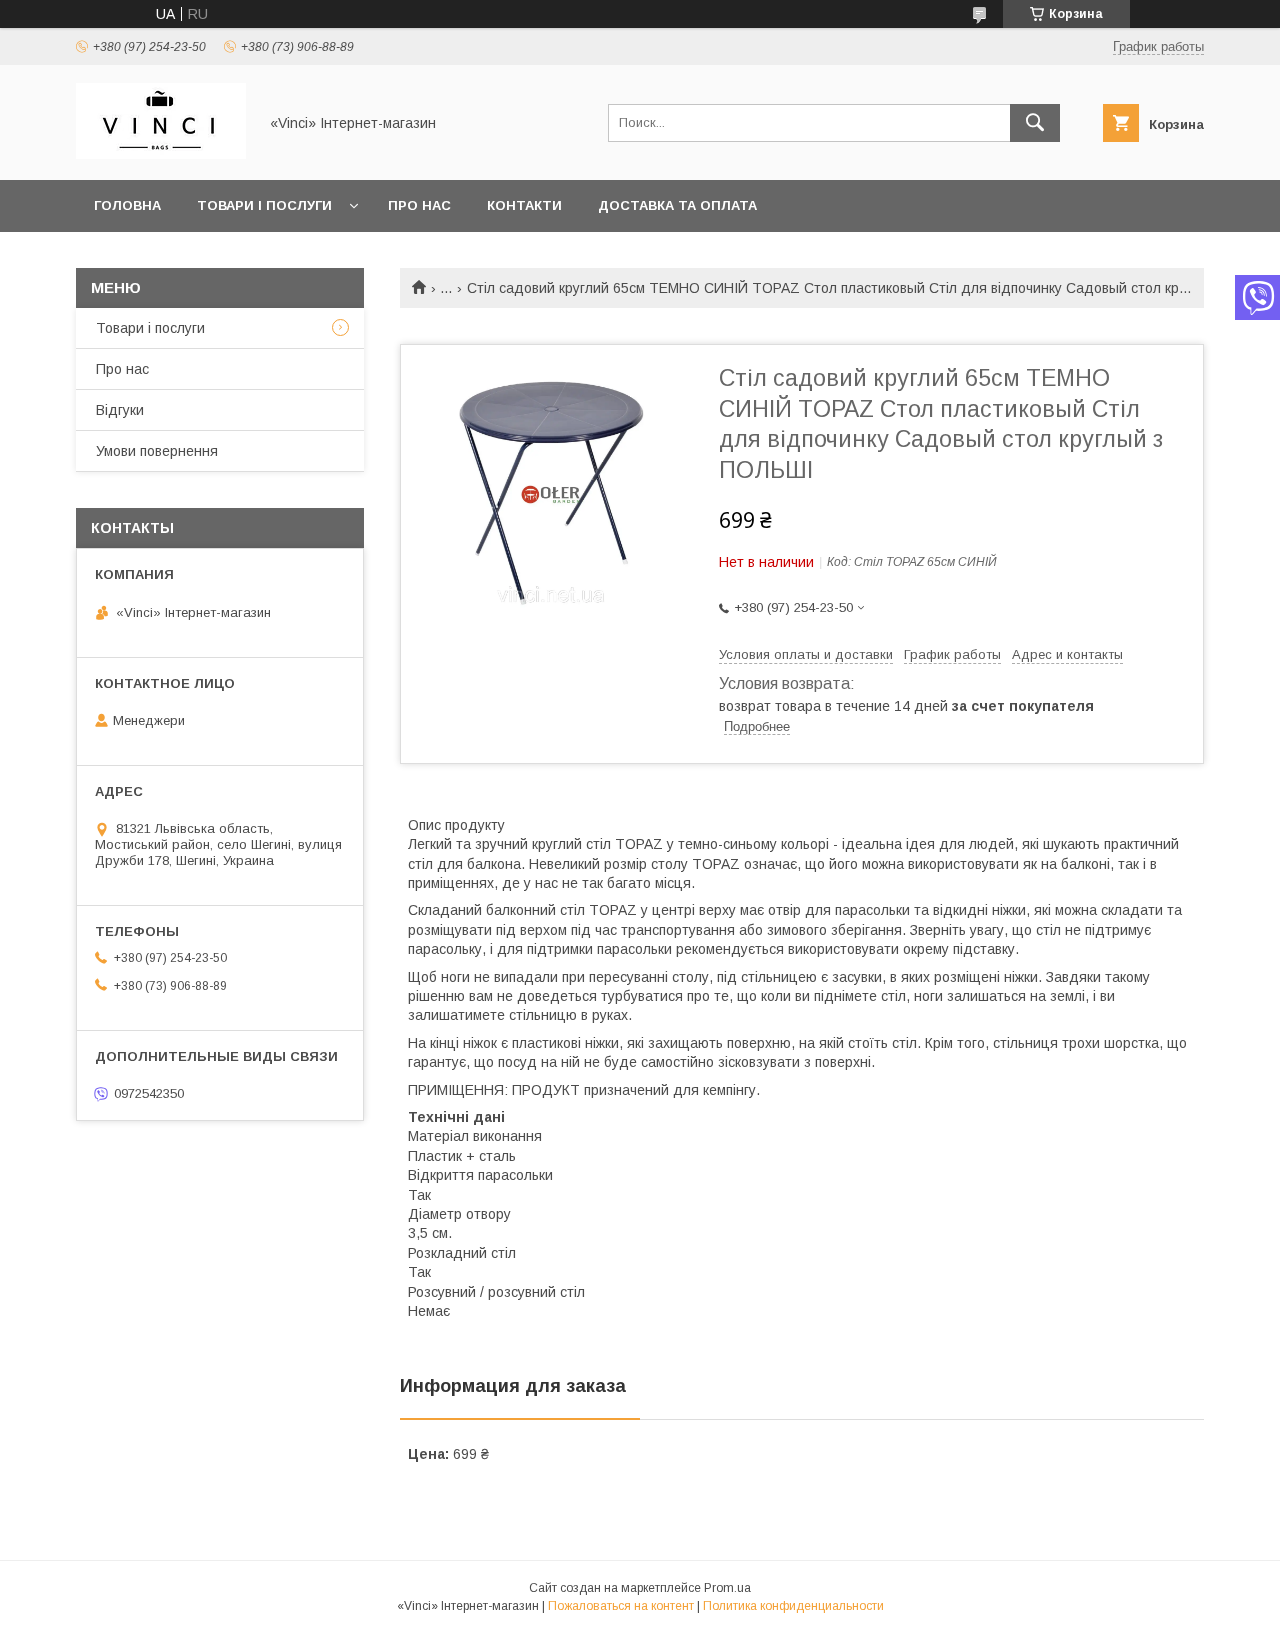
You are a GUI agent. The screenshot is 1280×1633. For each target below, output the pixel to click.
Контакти (524, 205)
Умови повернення (157, 451)
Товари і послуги (264, 205)
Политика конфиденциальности (793, 1606)
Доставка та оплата (677, 205)
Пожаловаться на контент (621, 1606)
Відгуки (120, 410)
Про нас (419, 205)
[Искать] (1035, 123)
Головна (127, 205)
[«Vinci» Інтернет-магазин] (161, 154)
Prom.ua (727, 1588)
